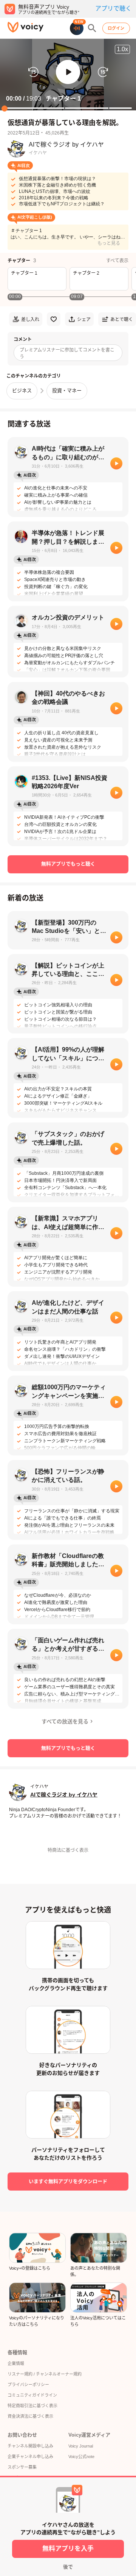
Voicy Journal (81, 2446)
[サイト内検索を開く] (92, 28)
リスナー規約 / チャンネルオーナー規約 (45, 2374)
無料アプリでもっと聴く (68, 864)
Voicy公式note (81, 2457)
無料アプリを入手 (68, 2549)
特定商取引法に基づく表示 (32, 2406)
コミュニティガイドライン (32, 2395)
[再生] (116, 463)
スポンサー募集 (22, 2467)
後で (68, 2567)
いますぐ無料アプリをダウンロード (68, 2181)
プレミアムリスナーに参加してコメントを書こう (67, 353)
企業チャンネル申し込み (30, 2457)
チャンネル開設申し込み (30, 2446)
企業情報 (16, 2363)
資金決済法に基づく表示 (30, 2416)
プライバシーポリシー (28, 2385)
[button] (68, 72)
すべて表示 (117, 261)
